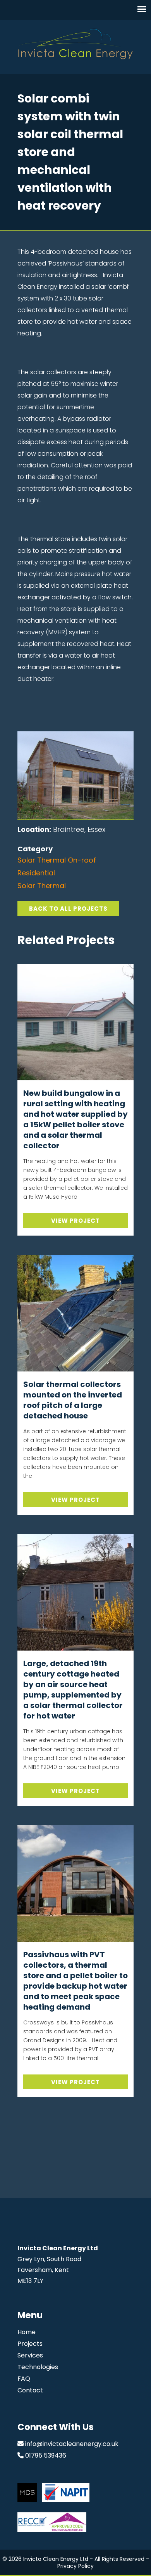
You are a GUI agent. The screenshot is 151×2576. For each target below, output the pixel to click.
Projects (30, 2344)
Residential (36, 873)
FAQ (24, 2379)
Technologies (38, 2367)
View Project (75, 1221)
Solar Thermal (42, 886)
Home (27, 2332)
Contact (30, 2390)
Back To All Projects (68, 909)
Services (30, 2355)
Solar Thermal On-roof (57, 860)
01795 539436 (46, 2455)
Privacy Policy (75, 2566)
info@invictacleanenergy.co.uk (72, 2444)
